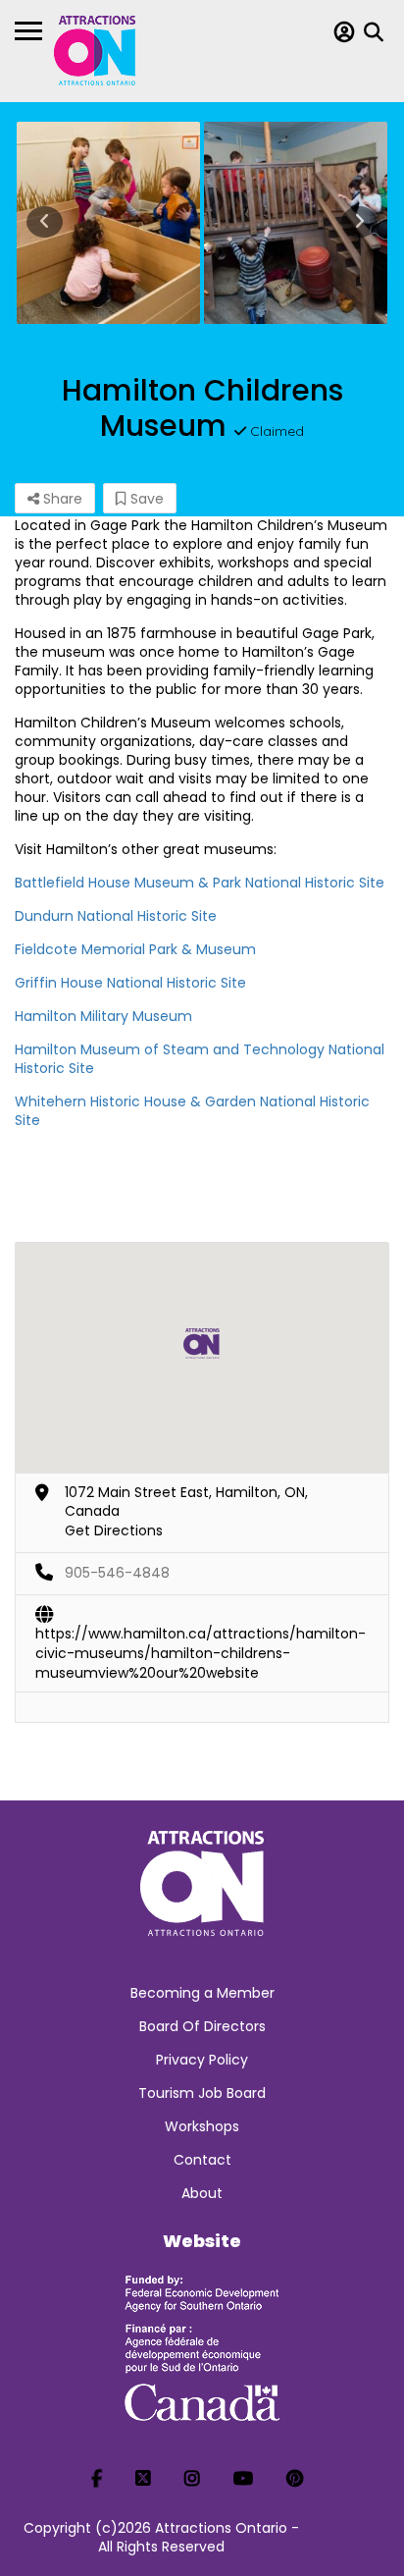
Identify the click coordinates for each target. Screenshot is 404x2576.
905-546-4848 (117, 1573)
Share (61, 499)
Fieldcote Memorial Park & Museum (135, 949)
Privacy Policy (202, 2060)
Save (145, 499)
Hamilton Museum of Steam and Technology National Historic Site (200, 1059)
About (202, 2193)
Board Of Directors (202, 2026)
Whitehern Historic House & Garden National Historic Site (192, 1111)
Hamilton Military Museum (103, 1016)
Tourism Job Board (202, 2093)
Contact (202, 2160)
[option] (108, 223)
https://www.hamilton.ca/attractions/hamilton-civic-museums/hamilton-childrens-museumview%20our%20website (201, 1635)
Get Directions (114, 1530)
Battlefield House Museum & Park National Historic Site (200, 883)
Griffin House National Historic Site (130, 983)
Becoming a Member (202, 1993)
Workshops (202, 2126)
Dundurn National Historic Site (116, 916)
